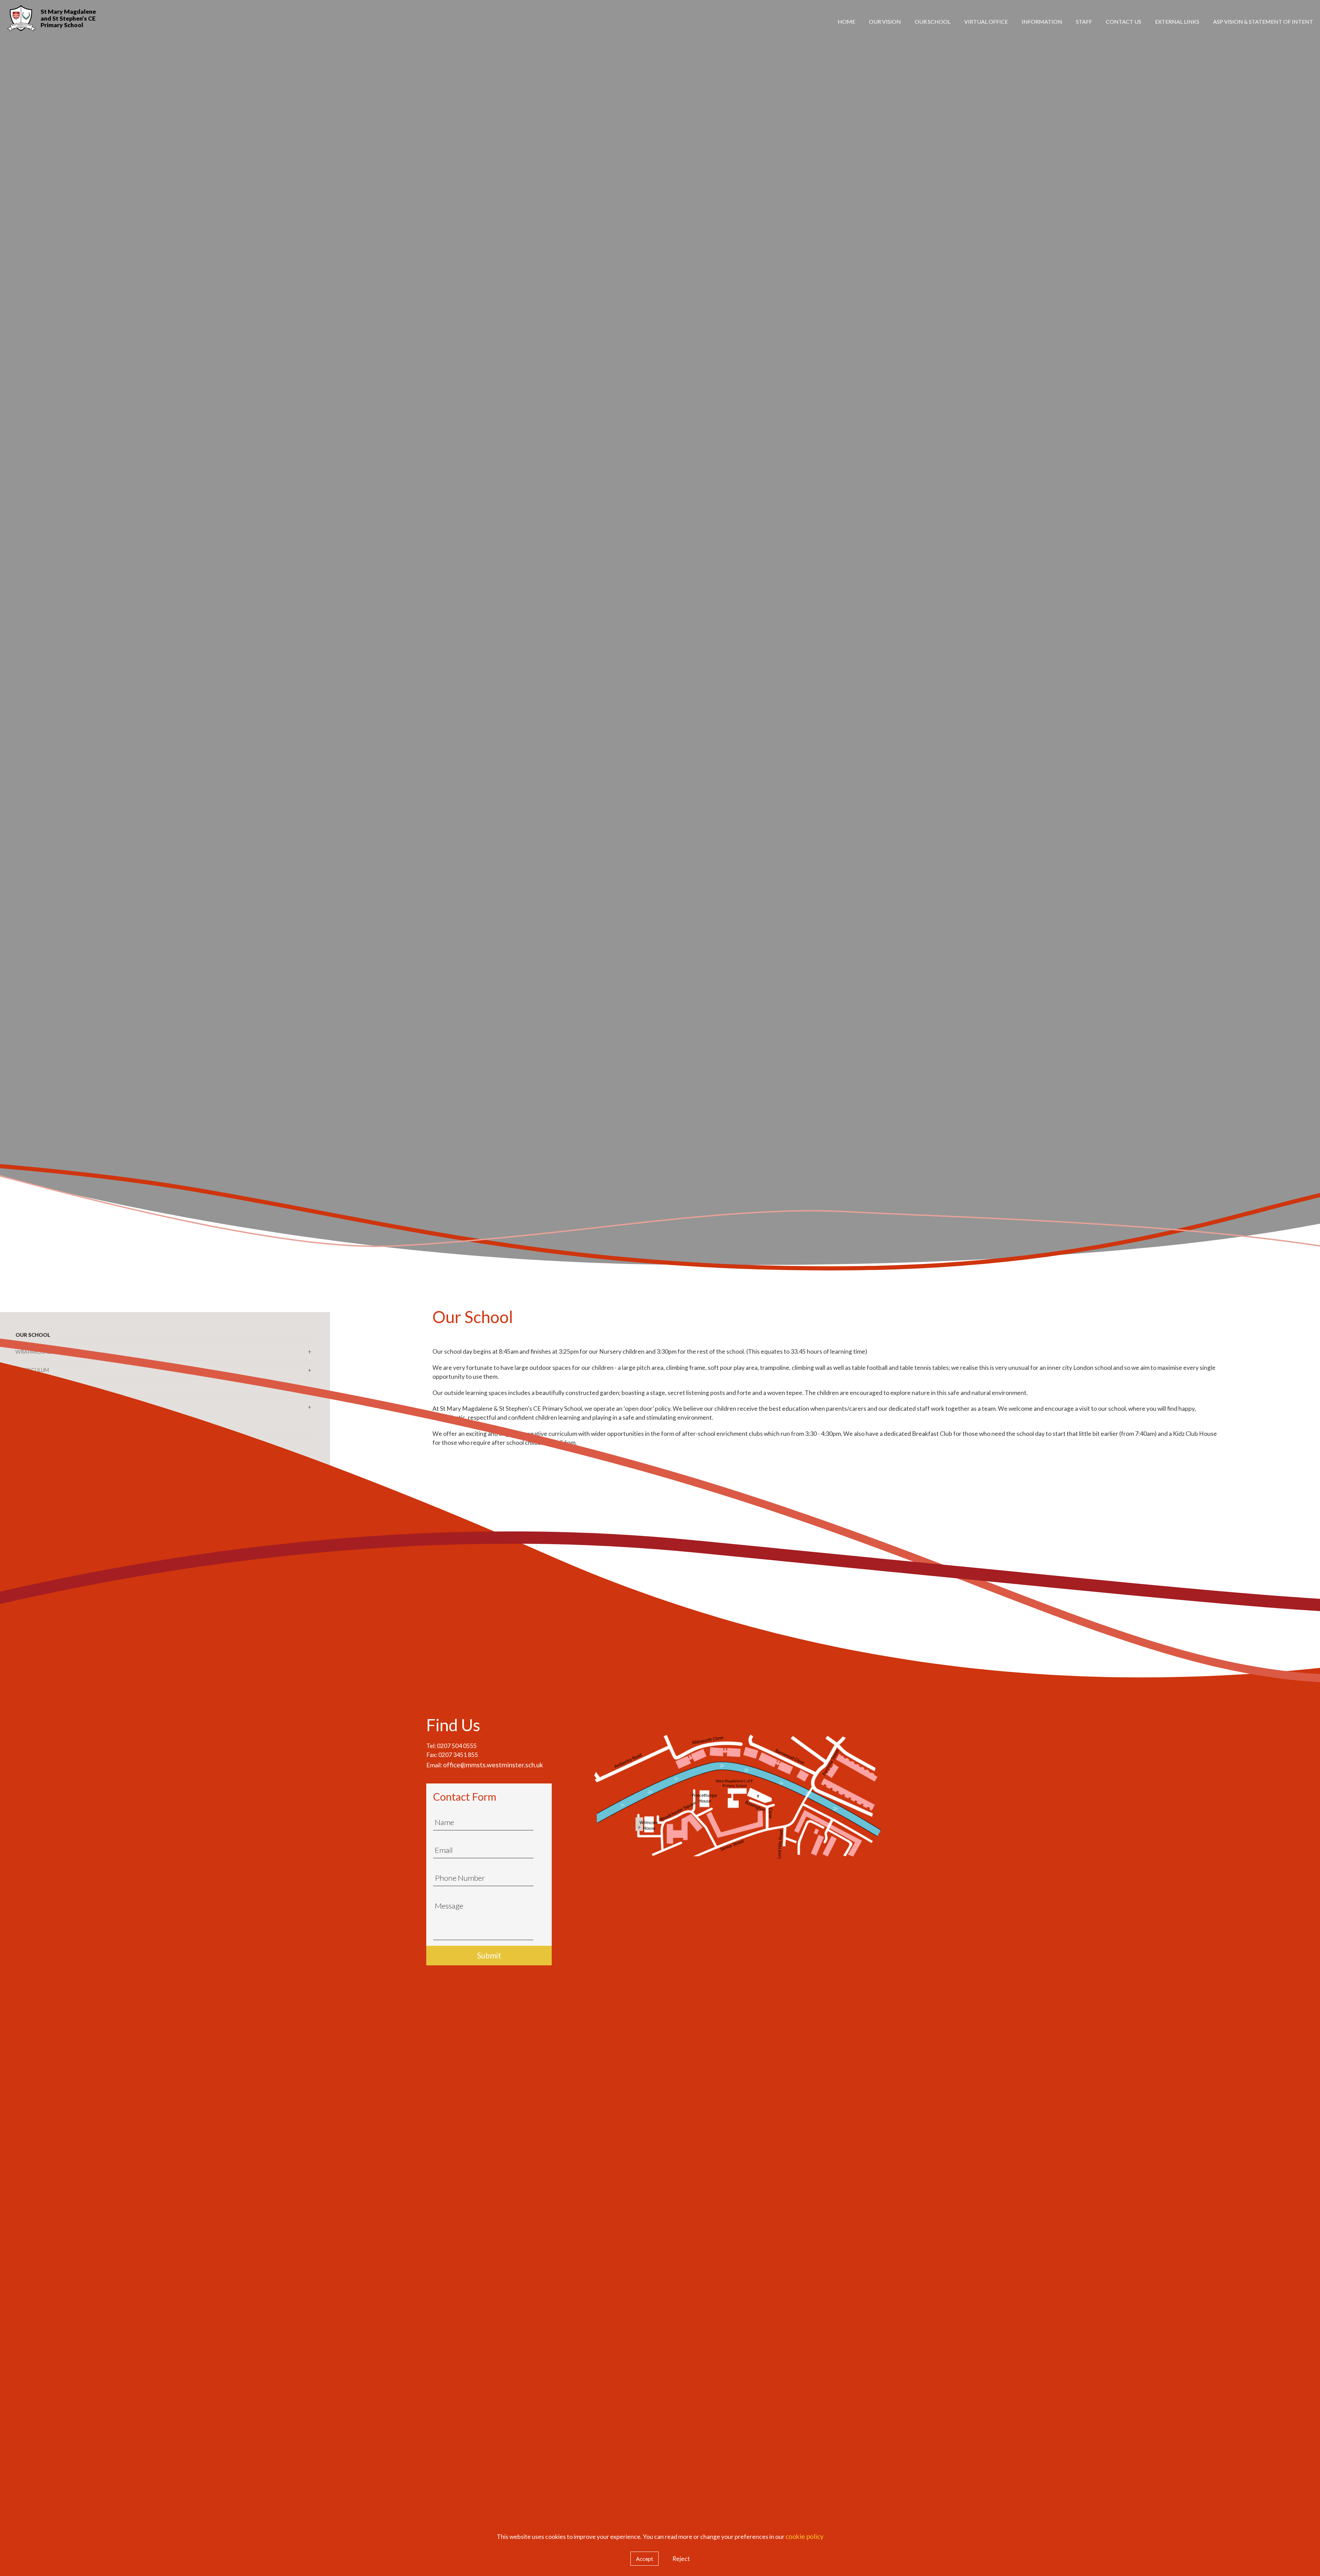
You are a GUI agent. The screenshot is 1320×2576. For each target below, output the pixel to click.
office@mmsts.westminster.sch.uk (493, 1765)
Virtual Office (986, 21)
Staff (1084, 21)
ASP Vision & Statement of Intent (1263, 21)
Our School (933, 21)
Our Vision (885, 21)
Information (1042, 21)
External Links (1177, 21)
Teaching (1181, 53)
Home (846, 21)
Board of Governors (1259, 53)
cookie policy (805, 2536)
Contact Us (1124, 21)
